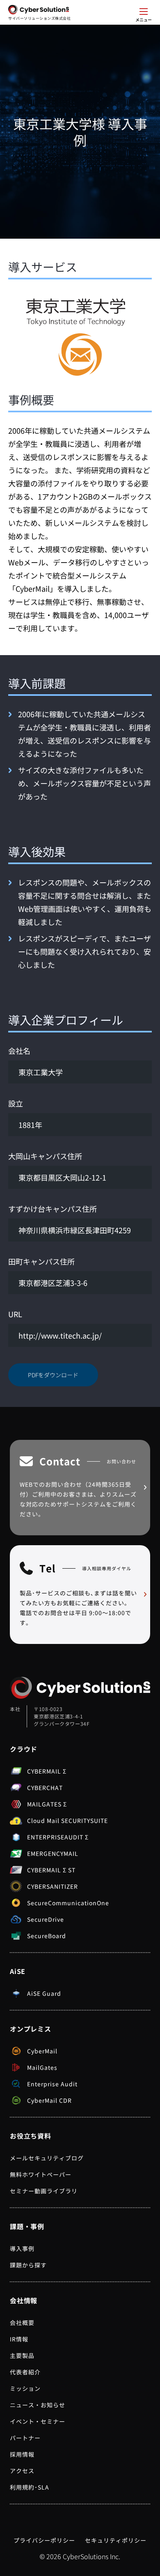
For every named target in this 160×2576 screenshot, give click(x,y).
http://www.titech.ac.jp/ (60, 1335)
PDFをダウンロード (53, 1375)
